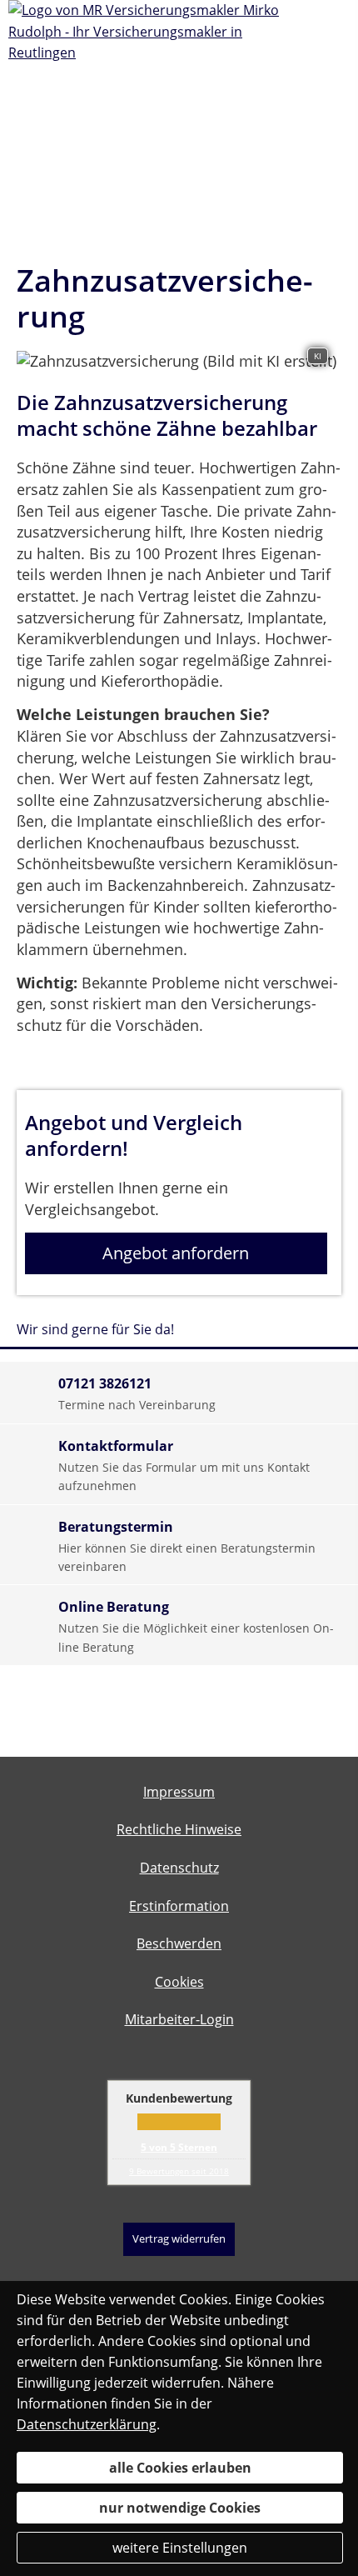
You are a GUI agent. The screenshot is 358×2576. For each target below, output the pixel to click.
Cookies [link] (179, 1982)
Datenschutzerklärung (87, 2424)
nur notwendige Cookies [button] (180, 2508)
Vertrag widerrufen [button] (179, 2238)
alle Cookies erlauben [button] (180, 2468)
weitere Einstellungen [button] (180, 2548)
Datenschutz (179, 1868)
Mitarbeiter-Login (179, 2019)
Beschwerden (179, 1943)
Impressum (179, 1792)
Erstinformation (179, 1906)
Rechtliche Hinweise (179, 1829)
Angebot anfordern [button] (176, 1253)
